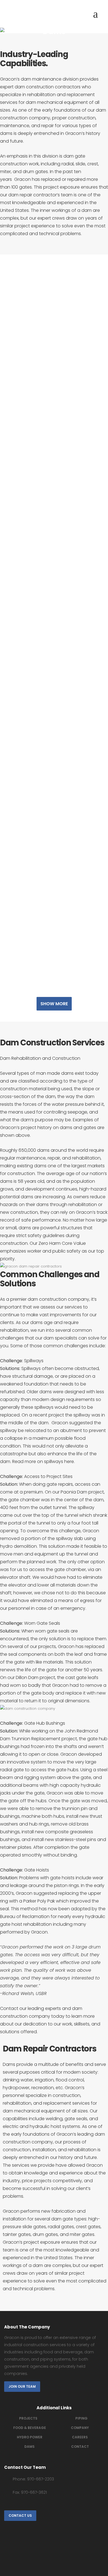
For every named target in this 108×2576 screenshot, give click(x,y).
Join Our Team (22, 2386)
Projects (28, 2418)
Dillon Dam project (35, 1678)
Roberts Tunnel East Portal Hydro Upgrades (54, 572)
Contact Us (20, 2515)
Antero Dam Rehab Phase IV (54, 754)
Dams (29, 2447)
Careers (80, 2437)
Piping (81, 2418)
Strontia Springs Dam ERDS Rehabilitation (54, 846)
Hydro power (30, 2437)
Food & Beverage (30, 2428)
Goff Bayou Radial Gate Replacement (54, 480)
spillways (54, 1461)
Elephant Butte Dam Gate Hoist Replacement (54, 937)
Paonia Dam (74, 1492)
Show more (54, 1004)
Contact (9, 2008)
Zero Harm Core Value (62, 1243)
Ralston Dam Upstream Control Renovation (54, 389)
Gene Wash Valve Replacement (54, 297)
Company (80, 2428)
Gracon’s (75, 2088)
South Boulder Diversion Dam (54, 663)
